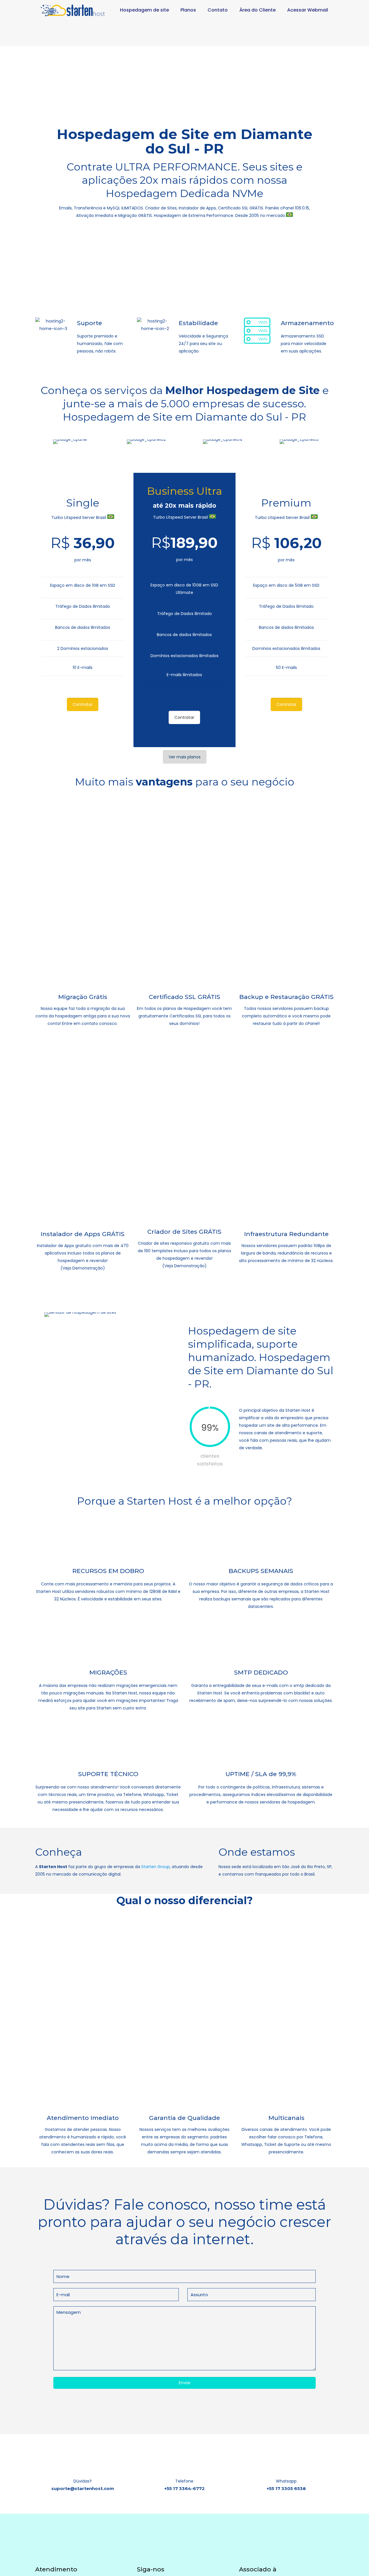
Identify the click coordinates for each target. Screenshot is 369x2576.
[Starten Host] (73, 10)
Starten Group (156, 1867)
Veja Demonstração (83, 1268)
